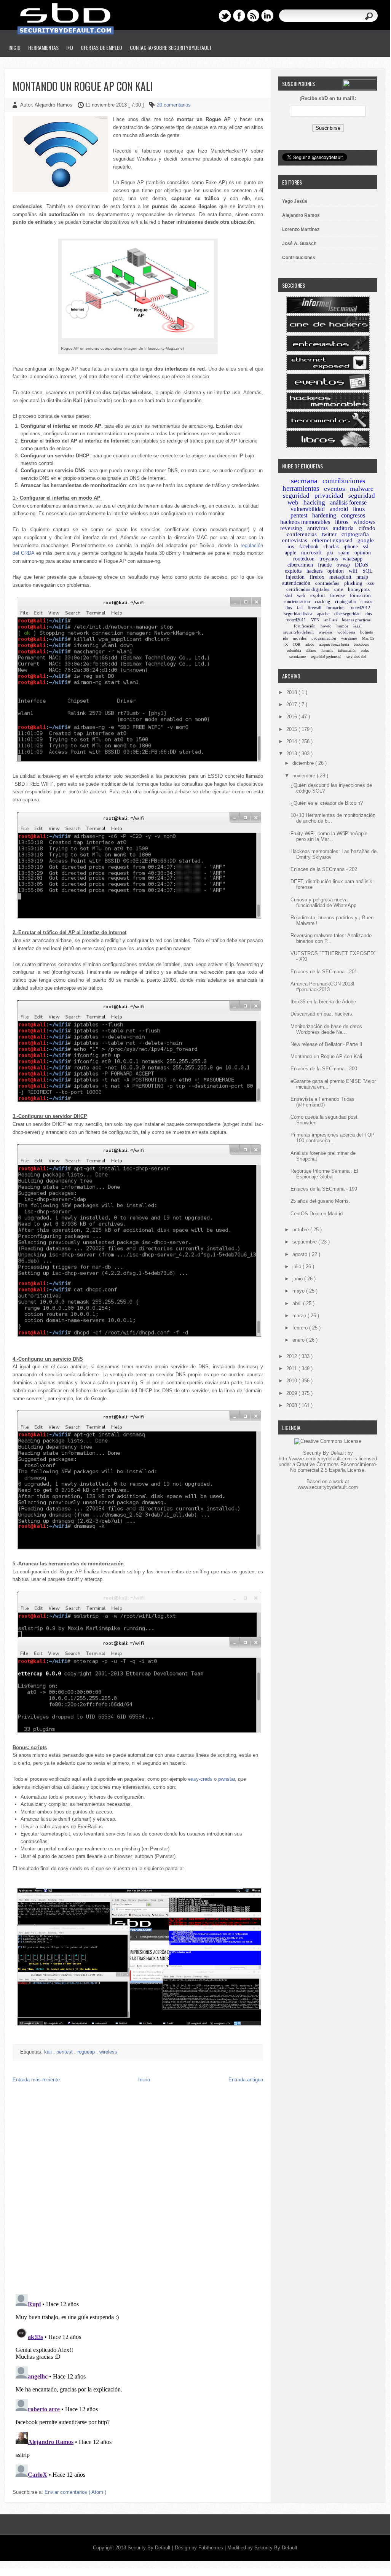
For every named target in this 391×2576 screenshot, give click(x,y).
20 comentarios (174, 105)
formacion (335, 608)
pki (330, 553)
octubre (301, 1230)
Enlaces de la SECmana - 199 (324, 1189)
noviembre (305, 776)
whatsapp (353, 559)
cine (339, 589)
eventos (334, 489)
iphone (351, 547)
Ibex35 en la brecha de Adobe (323, 1002)
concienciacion (297, 602)
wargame (349, 638)
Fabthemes (211, 2548)
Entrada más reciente (36, 2080)
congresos (353, 515)
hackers (314, 571)
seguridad (296, 496)
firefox (317, 577)
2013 (292, 754)
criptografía (345, 602)
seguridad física (298, 614)
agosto (301, 1254)
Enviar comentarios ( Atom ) (75, 2492)
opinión (363, 553)
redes (365, 650)
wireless (108, 2052)
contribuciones (344, 481)
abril (298, 1303)
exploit (318, 595)
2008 (292, 1405)
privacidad (329, 496)
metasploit (340, 577)
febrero (301, 1328)
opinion (336, 571)
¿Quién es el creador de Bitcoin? (327, 803)
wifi (353, 571)
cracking (322, 602)
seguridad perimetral (326, 657)
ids (285, 638)
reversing (291, 528)
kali (49, 2052)
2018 (292, 692)
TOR (297, 644)
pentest (65, 2052)
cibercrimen (300, 565)
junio (298, 1279)
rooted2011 (296, 620)
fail (300, 608)
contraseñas (327, 583)
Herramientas (43, 47)
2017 (292, 704)
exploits (293, 571)
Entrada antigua (246, 2080)
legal (357, 626)
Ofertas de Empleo (101, 47)
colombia (294, 650)
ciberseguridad (347, 614)
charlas (331, 547)
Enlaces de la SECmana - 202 (324, 869)
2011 (292, 1368)
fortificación (305, 626)
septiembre (305, 1242)
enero (299, 1340)
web (301, 595)
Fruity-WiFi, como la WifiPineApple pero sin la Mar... (329, 836)
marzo (300, 1316)
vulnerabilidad (308, 509)
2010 (292, 1381)
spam (344, 553)
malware (362, 489)
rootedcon (304, 559)
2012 (292, 1356)
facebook (309, 547)
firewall (314, 608)
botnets (366, 632)
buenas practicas (356, 620)
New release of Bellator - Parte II (326, 1044)
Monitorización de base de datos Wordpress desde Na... (326, 1029)
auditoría (343, 528)
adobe (310, 644)
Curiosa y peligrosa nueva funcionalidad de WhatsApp (323, 903)
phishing (353, 583)
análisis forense (348, 502)
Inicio (14, 47)
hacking (314, 502)
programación (324, 638)
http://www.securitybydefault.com (315, 1459)
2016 (292, 717)
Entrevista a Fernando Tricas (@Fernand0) (322, 1102)
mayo (299, 1291)
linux (359, 509)
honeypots (359, 589)
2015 (292, 729)
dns (369, 614)
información (347, 650)
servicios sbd (356, 657)
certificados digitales (308, 589)
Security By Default (150, 2548)
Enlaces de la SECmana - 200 (324, 1069)
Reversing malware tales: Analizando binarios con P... (331, 938)
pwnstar (227, 1779)
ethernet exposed (332, 540)
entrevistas (295, 540)
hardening (324, 515)
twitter (329, 534)
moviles (300, 638)
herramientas (301, 488)
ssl (365, 547)
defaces (311, 650)
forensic (327, 650)
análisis (331, 620)
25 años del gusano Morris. (320, 1201)
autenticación (296, 583)
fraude (325, 565)
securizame (298, 657)
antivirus (318, 528)
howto (326, 626)
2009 (292, 1393)
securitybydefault (298, 632)
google (366, 540)
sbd (288, 595)
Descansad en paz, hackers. (322, 1014)
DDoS (361, 565)
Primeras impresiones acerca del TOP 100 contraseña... (333, 1138)
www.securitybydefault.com (328, 1487)
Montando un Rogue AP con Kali (83, 86)
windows (364, 522)
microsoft (311, 553)
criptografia (355, 534)
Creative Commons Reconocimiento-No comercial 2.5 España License (334, 1467)
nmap (362, 577)
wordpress (346, 632)
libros (342, 522)
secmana (304, 481)
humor (342, 626)
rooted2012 (360, 608)
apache (323, 614)
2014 (292, 741)
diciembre (304, 763)
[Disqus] (138, 2190)
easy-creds (200, 1779)
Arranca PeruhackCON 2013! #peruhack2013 (322, 987)
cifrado (367, 528)
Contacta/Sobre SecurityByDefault (171, 47)
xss (371, 583)
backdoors (361, 644)
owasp (343, 565)
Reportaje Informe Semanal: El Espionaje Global (324, 1174)
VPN (315, 620)
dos (289, 608)
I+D (70, 47)
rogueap (87, 2052)
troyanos (329, 559)
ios (291, 546)
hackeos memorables (305, 522)
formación (360, 595)
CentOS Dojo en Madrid (317, 1214)
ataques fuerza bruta (334, 644)
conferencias (302, 534)
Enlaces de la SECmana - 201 (324, 972)
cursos (366, 602)
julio (298, 1267)
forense (338, 595)
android (339, 509)
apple (290, 553)
